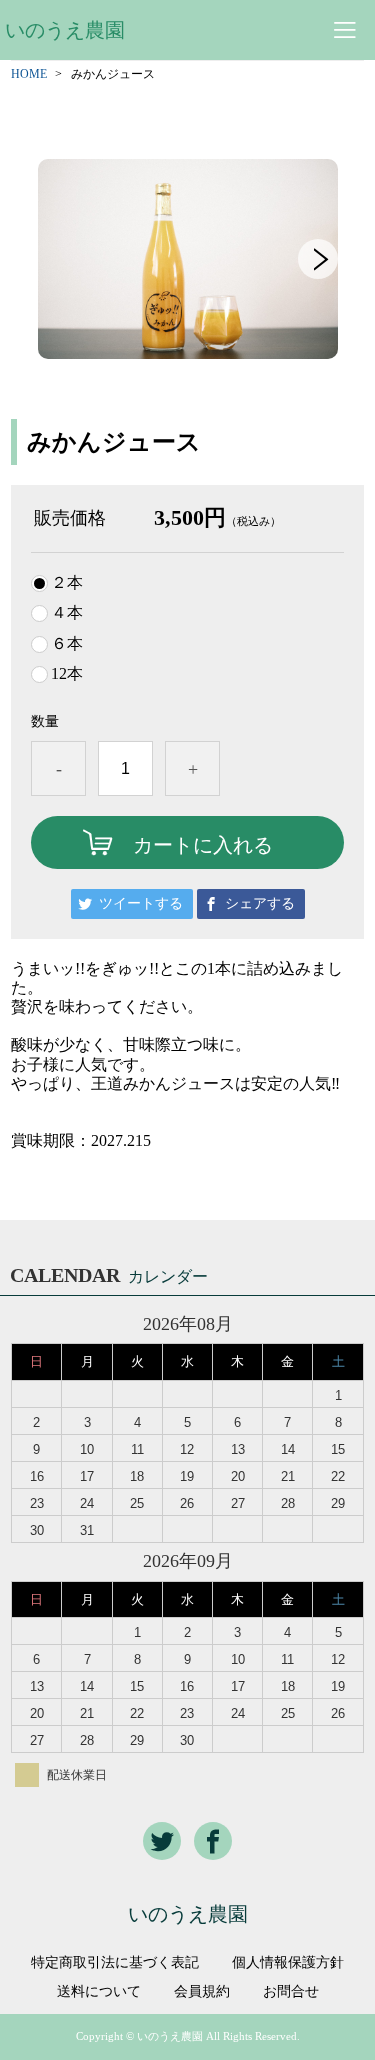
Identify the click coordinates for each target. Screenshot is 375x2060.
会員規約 (202, 1992)
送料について (99, 1992)
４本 (67, 613)
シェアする (260, 903)
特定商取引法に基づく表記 (115, 1963)
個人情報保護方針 (288, 1963)
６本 (67, 644)
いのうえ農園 (65, 30)
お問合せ (291, 1992)
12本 (67, 674)
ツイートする (141, 903)
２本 (67, 583)
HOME (29, 74)
